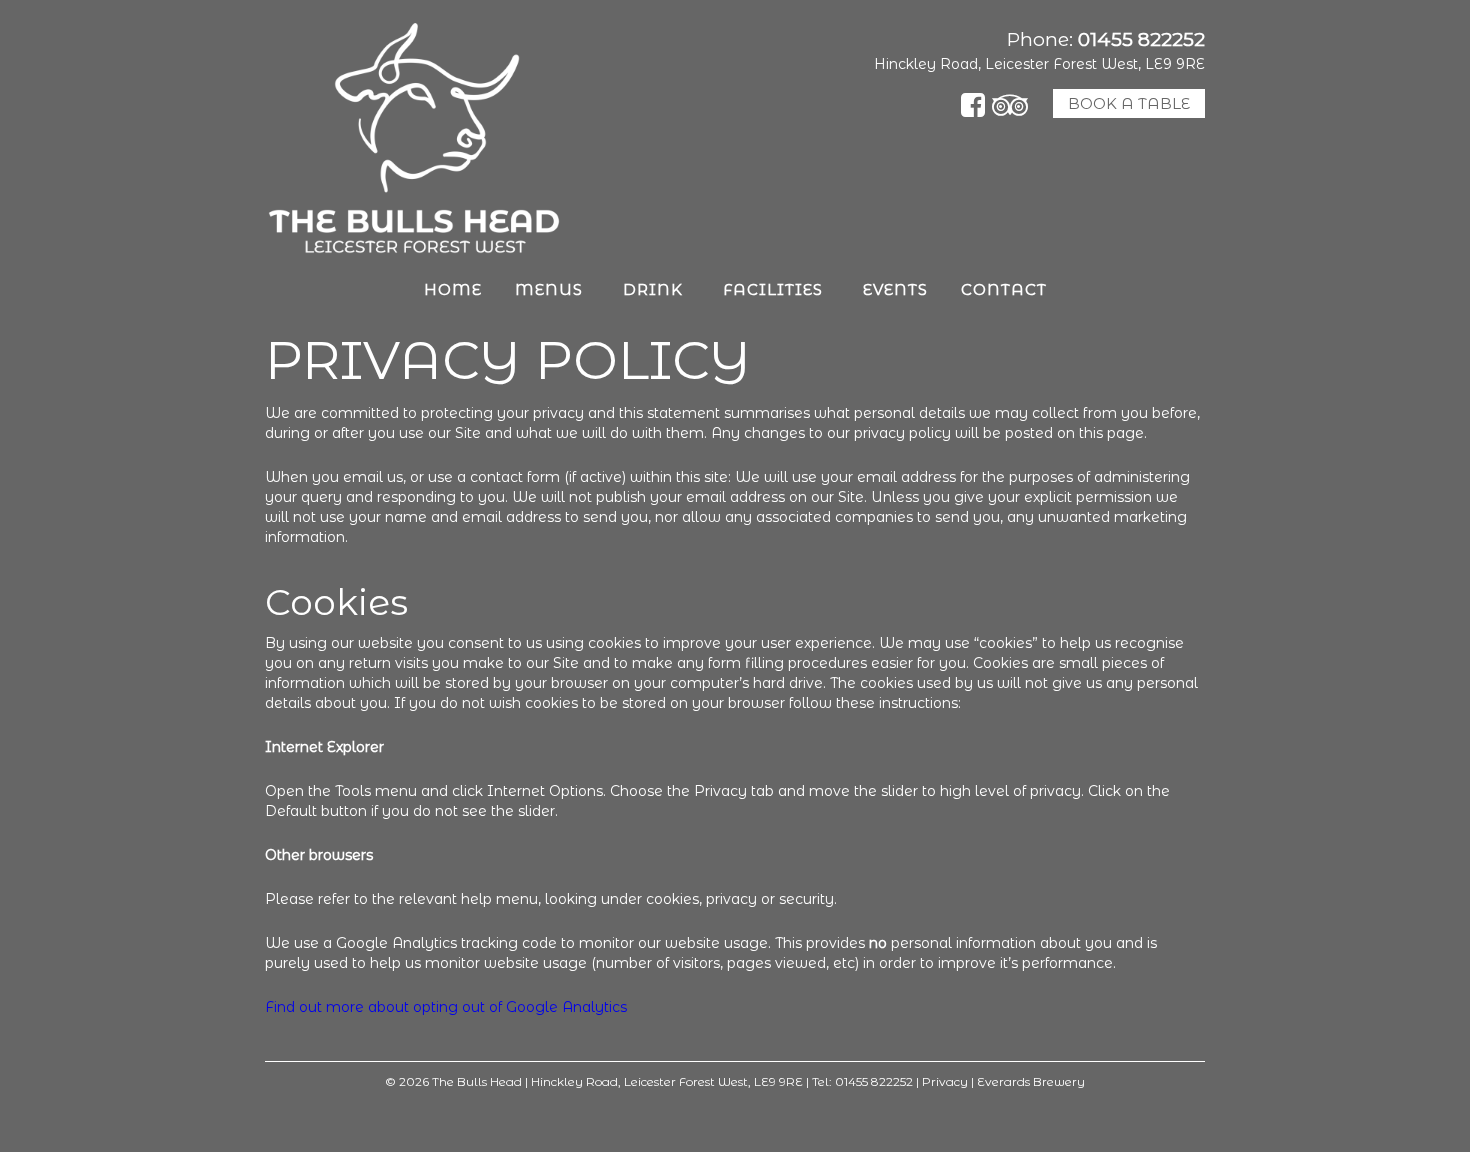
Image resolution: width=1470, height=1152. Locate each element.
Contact (1004, 289)
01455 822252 (1141, 39)
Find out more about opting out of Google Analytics (446, 1007)
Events (895, 289)
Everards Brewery (1031, 1081)
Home (453, 289)
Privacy (945, 1081)
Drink (653, 289)
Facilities (773, 289)
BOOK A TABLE (1129, 103)
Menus (549, 289)
